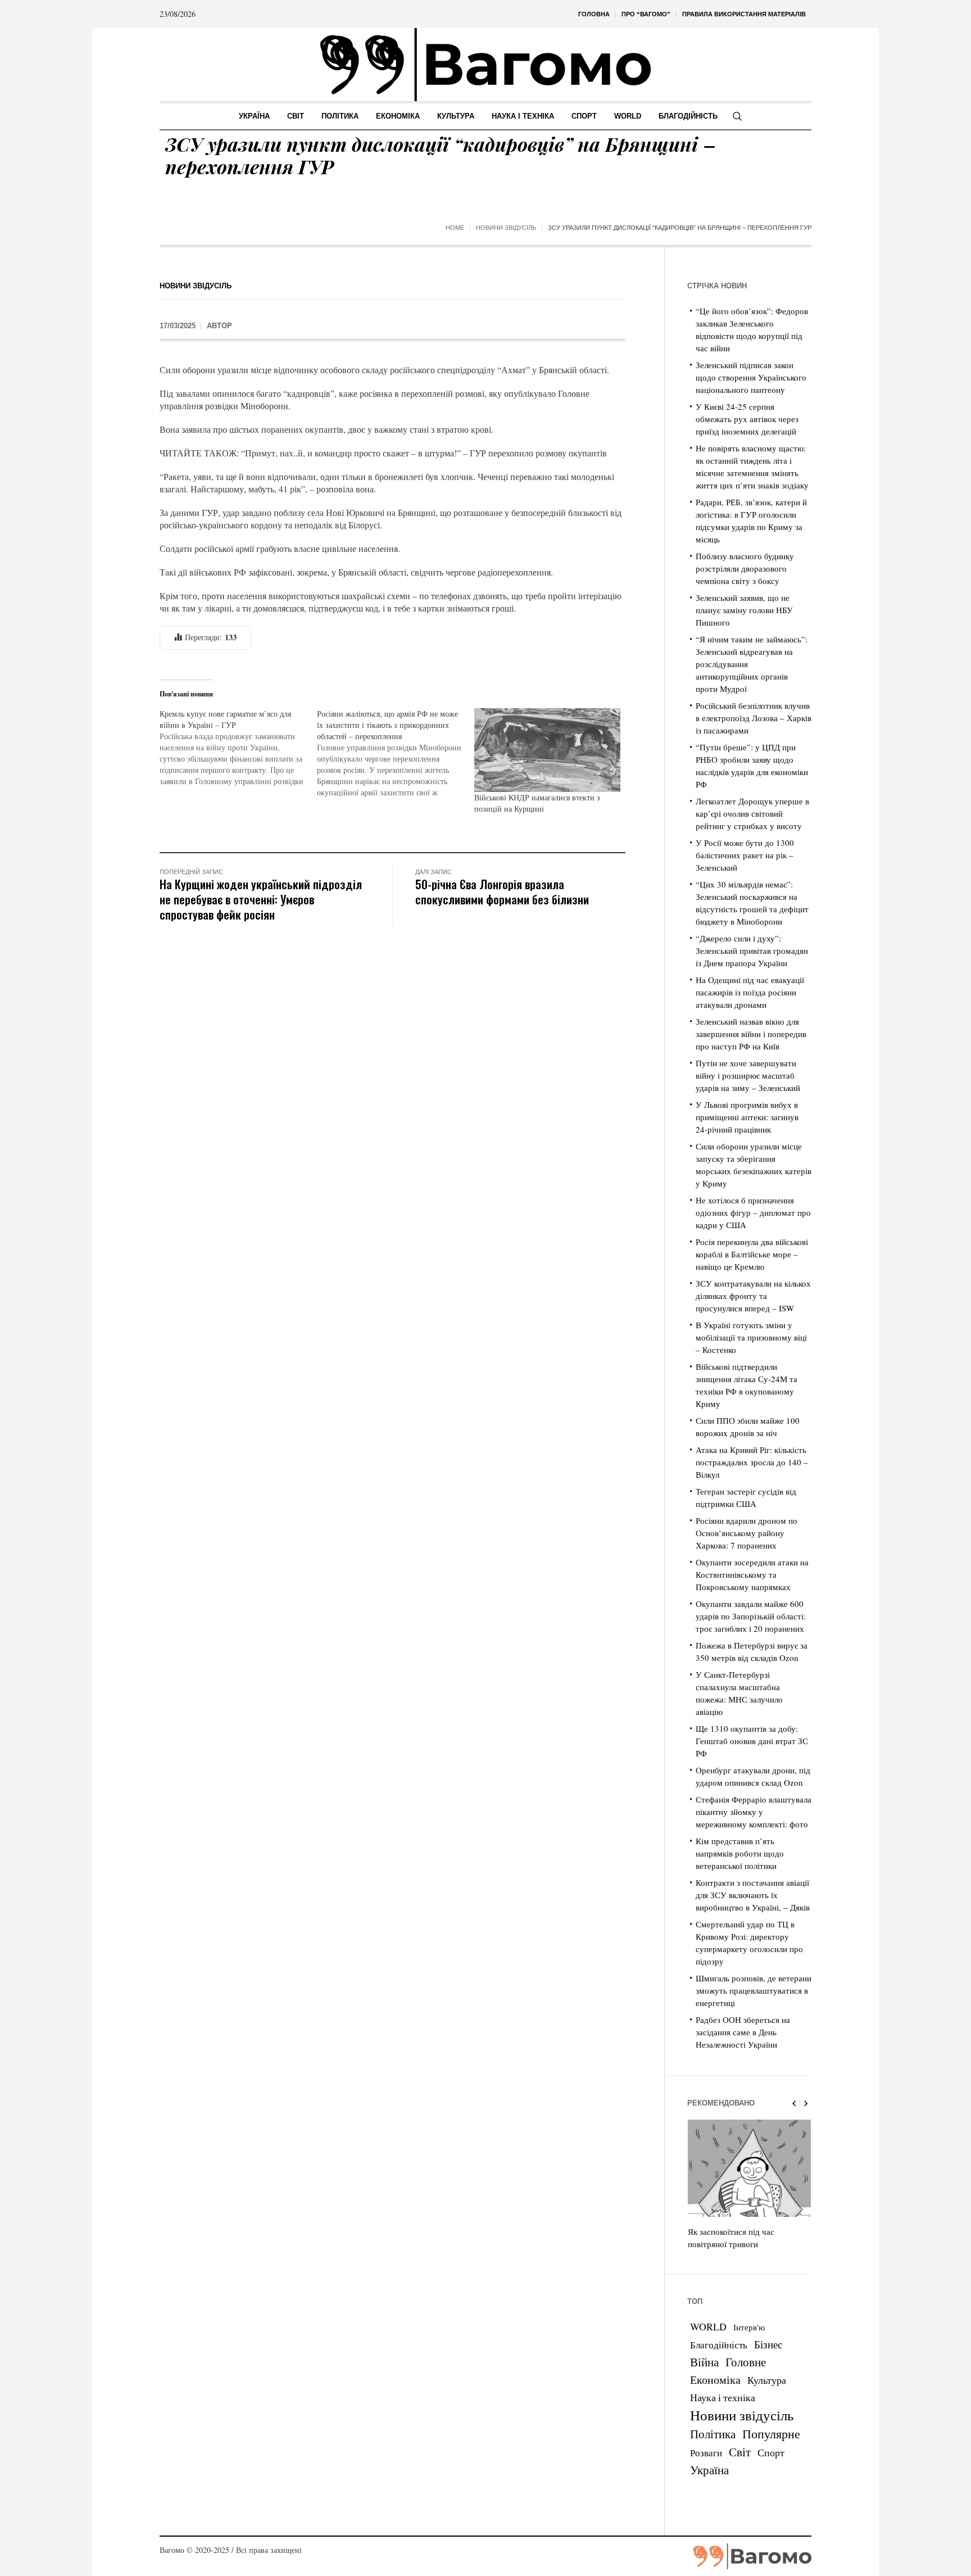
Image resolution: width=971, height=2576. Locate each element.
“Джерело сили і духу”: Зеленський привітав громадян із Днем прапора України (752, 950)
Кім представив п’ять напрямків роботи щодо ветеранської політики (740, 1853)
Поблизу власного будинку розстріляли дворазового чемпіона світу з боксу (745, 568)
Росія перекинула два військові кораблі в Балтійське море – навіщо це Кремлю (752, 1254)
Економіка (715, 2380)
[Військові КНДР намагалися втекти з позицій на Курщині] (547, 750)
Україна (709, 2469)
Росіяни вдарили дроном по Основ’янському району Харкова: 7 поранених (747, 1533)
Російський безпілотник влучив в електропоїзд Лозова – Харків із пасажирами (754, 718)
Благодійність (719, 2345)
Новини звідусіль (506, 228)
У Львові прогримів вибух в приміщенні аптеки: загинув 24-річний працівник (747, 1117)
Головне (746, 2362)
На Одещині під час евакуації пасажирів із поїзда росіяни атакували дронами (750, 992)
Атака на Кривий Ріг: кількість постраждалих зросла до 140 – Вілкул (752, 1462)
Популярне (771, 2434)
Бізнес (768, 2344)
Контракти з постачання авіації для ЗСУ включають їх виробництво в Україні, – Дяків (753, 1895)
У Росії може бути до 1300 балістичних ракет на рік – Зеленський (745, 855)
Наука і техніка (723, 2397)
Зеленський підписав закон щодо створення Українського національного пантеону (751, 377)
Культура (767, 2380)
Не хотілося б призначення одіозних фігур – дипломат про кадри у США (753, 1212)
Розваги (706, 2453)
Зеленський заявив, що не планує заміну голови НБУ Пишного (744, 610)
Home (455, 228)
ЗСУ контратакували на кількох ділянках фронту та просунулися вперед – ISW (753, 1296)
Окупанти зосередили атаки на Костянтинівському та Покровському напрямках (752, 1574)
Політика (713, 2434)
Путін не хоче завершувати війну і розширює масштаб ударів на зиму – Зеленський (748, 1075)
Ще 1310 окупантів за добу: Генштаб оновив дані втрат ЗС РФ (752, 1741)
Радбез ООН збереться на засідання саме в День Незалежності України (743, 2032)
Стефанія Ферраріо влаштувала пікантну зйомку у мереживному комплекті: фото (754, 1812)
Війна (704, 2362)
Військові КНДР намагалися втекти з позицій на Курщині (537, 803)
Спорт (771, 2452)
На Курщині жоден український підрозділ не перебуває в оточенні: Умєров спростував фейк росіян (261, 899)
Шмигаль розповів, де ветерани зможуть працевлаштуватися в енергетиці (754, 1990)
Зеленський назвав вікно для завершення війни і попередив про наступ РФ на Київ (751, 1034)
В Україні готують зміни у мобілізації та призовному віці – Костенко (751, 1337)
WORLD (708, 2326)
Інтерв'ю (749, 2327)
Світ (740, 2452)
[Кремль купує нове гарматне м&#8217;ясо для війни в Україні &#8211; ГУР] (238, 748)
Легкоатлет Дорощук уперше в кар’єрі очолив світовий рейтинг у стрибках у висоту (752, 813)
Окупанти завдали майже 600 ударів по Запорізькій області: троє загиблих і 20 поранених (751, 1616)
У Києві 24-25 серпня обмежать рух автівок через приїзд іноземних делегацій (747, 419)
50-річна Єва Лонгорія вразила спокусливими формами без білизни (502, 891)
